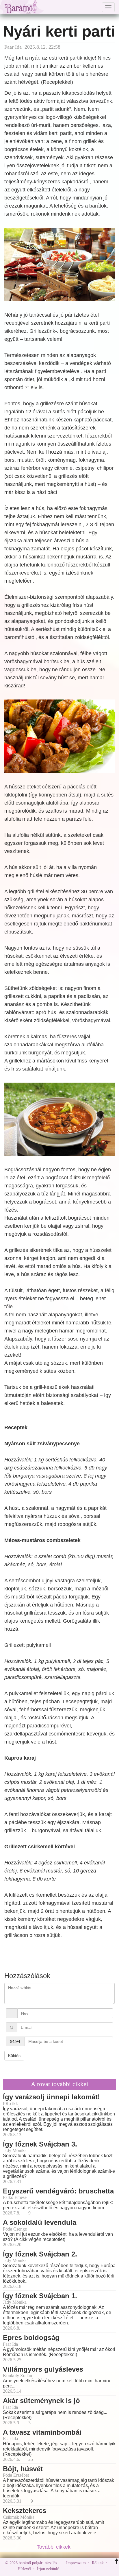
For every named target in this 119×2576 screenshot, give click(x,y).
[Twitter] (84, 2569)
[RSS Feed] (92, 2569)
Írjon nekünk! (48, 2569)
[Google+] (75, 2569)
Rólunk (98, 2563)
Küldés (14, 2056)
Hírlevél (24, 2569)
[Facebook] (65, 2569)
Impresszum (76, 2563)
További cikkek (54, 2547)
